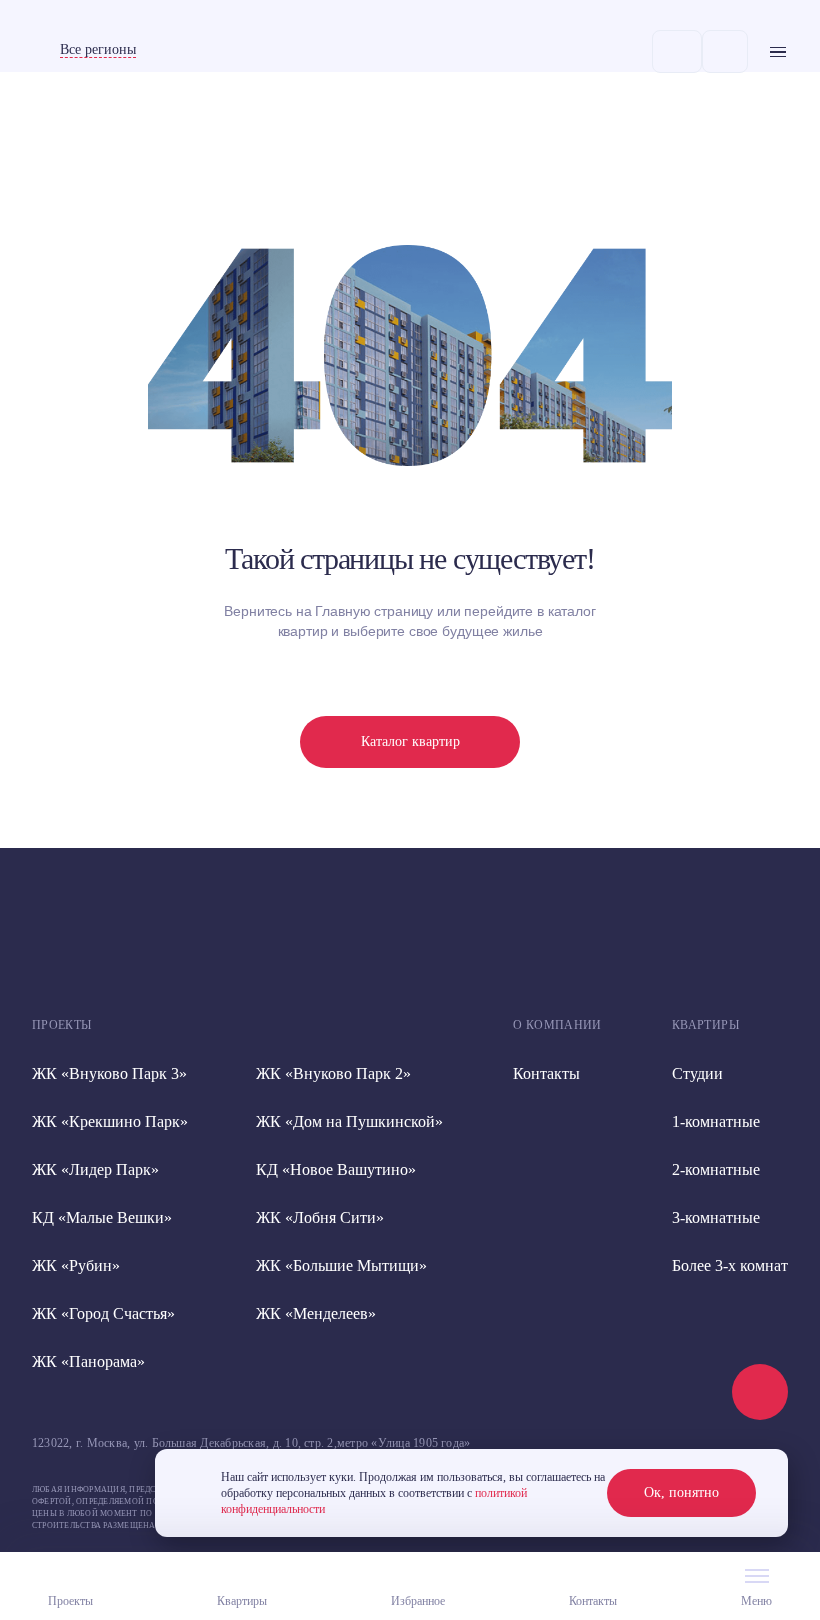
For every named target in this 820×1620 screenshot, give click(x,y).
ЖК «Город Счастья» (103, 1313)
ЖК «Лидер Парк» (95, 1169)
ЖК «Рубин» (76, 1265)
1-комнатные (716, 1121)
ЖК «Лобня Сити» (320, 1217)
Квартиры (705, 1025)
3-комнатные (716, 1217)
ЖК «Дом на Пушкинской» (349, 1121)
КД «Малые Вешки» (102, 1217)
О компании (557, 1025)
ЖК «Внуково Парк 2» (333, 1073)
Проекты (62, 1025)
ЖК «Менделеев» (316, 1313)
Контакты (546, 1073)
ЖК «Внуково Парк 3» (109, 1073)
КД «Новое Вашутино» (336, 1169)
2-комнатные (716, 1169)
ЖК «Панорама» (88, 1361)
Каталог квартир (410, 741)
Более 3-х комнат (730, 1265)
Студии (697, 1073)
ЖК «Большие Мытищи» (341, 1265)
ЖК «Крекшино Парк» (110, 1121)
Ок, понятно (681, 1492)
